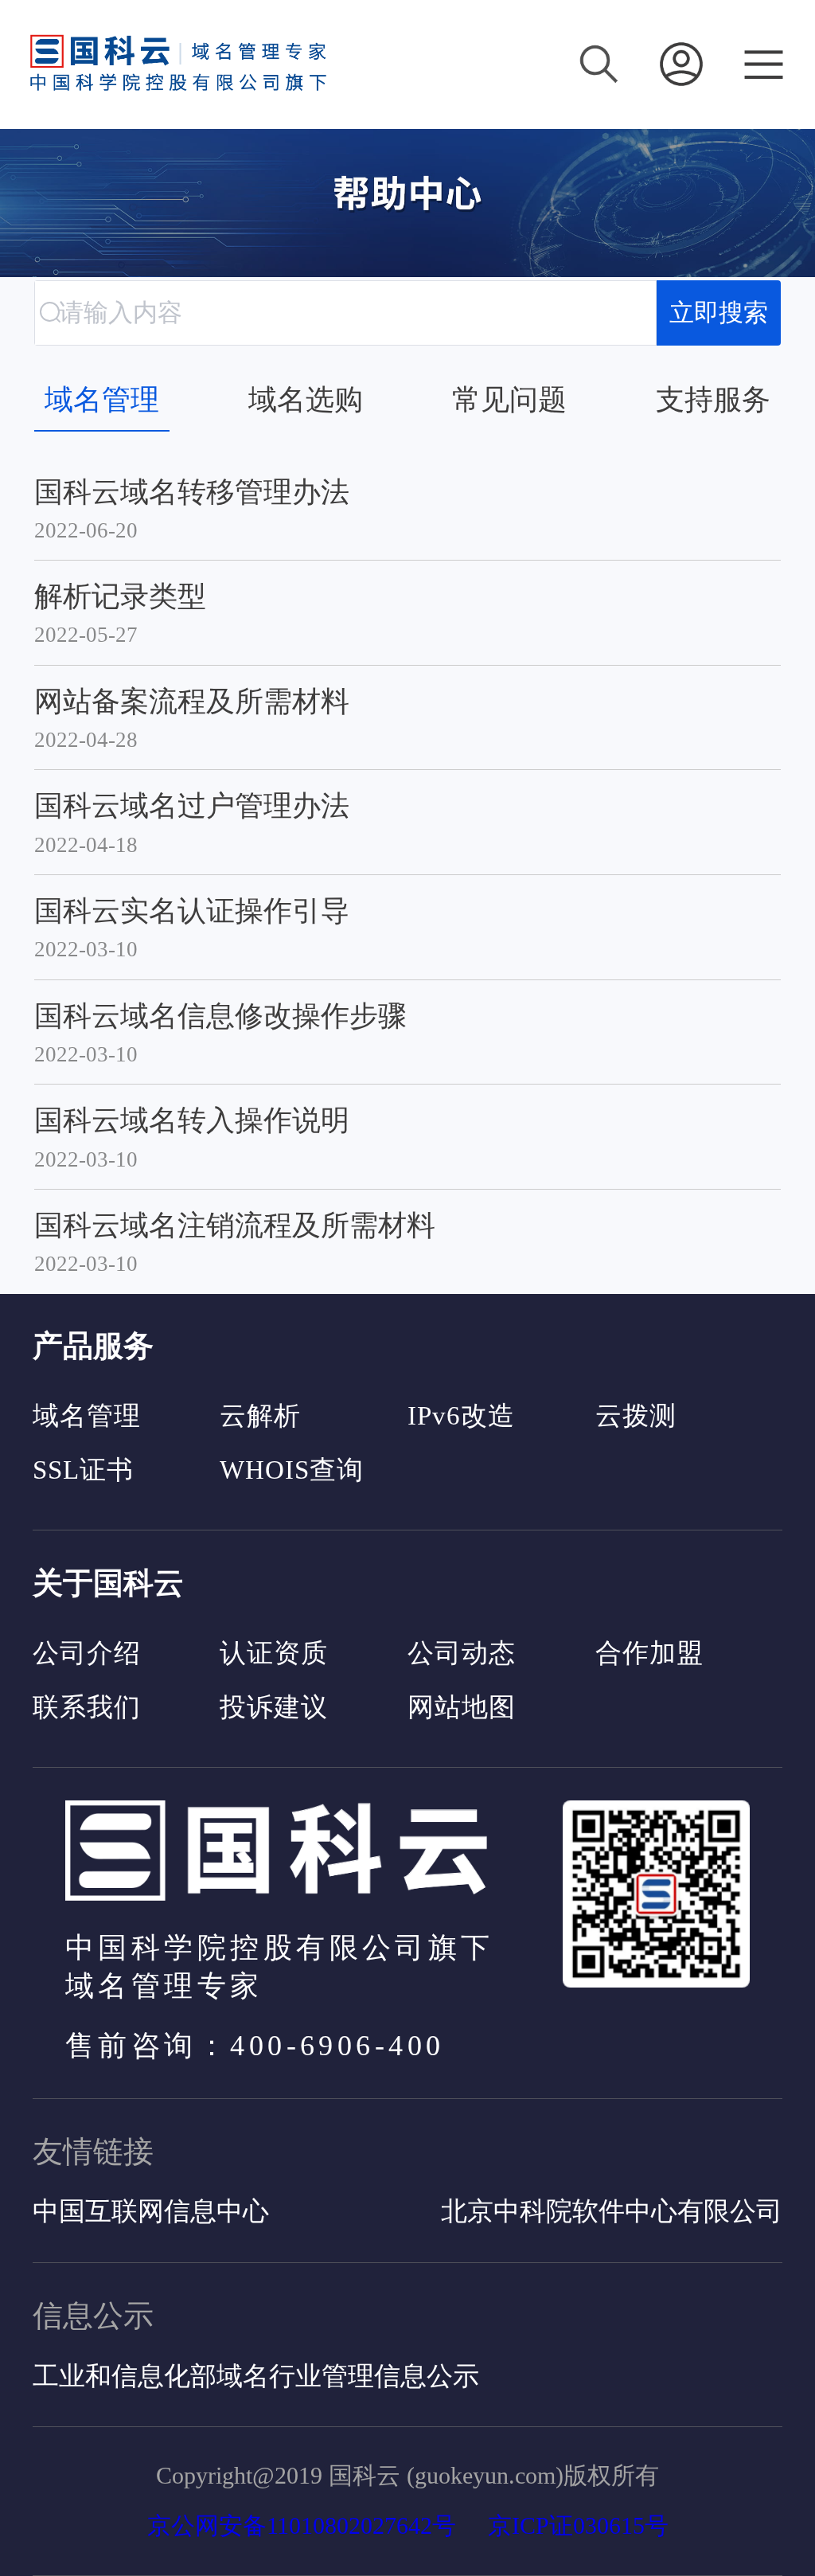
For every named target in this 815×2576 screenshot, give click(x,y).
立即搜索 (719, 313)
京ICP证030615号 (578, 2525)
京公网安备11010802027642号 (302, 2525)
